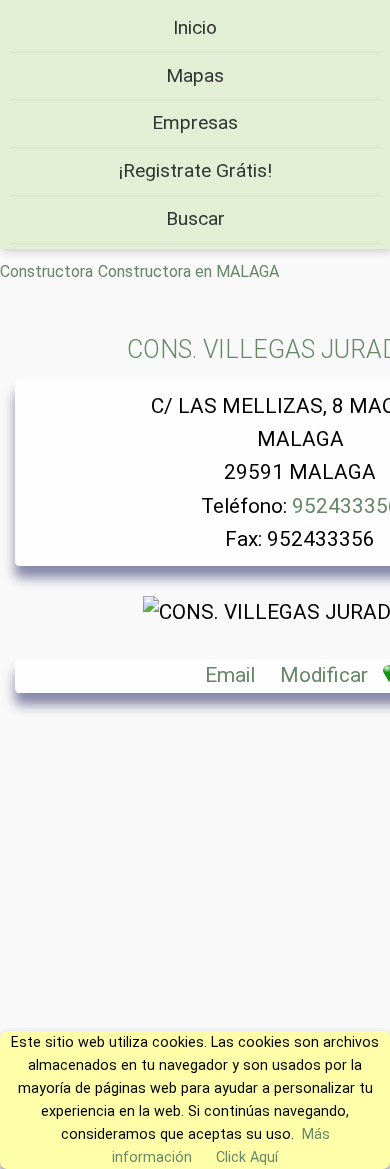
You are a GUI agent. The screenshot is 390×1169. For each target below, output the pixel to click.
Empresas (195, 122)
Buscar (195, 218)
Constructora (46, 271)
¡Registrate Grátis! (195, 170)
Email (230, 675)
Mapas (195, 75)
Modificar (324, 675)
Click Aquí (247, 1157)
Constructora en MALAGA (188, 271)
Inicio (195, 27)
